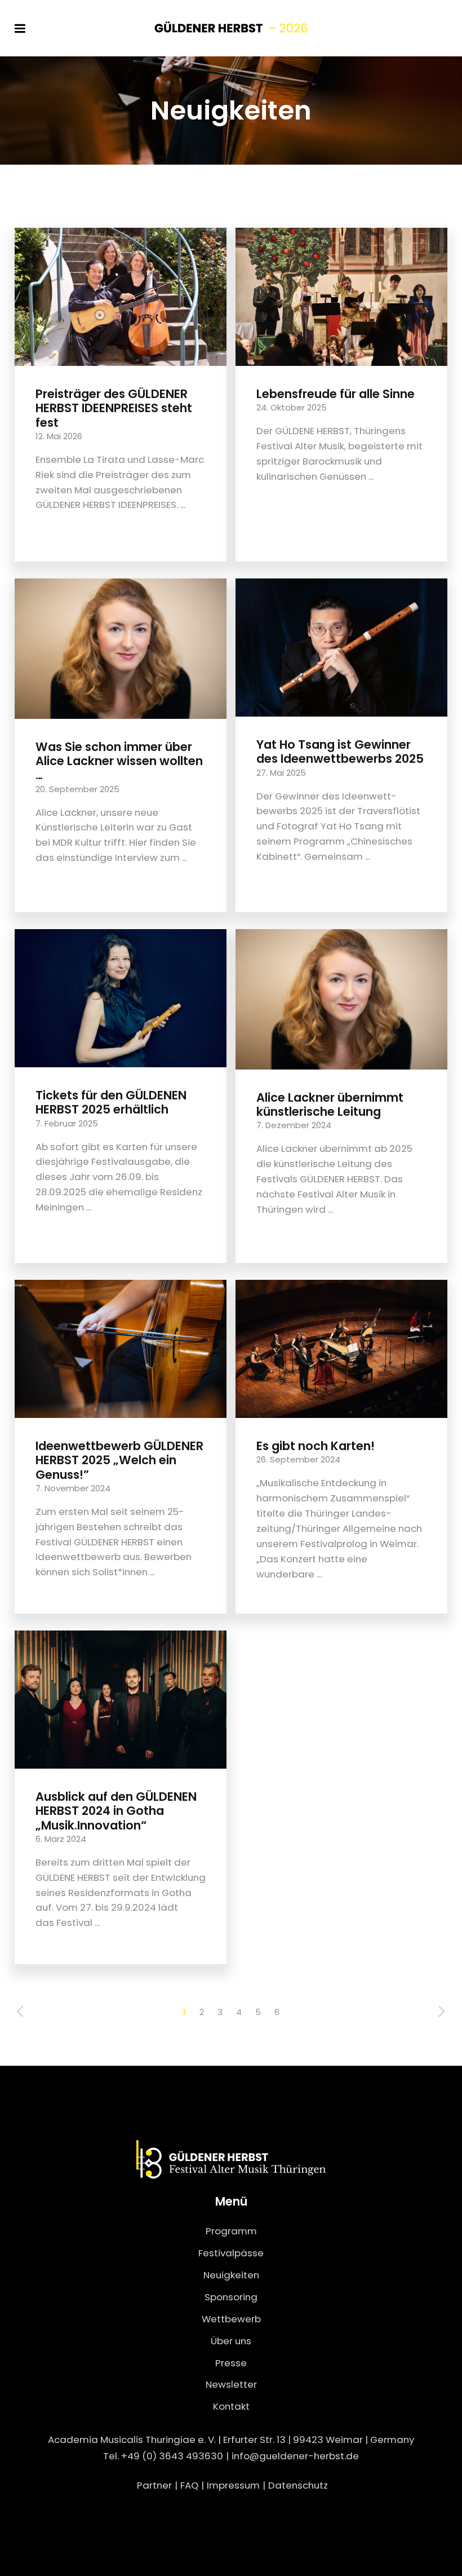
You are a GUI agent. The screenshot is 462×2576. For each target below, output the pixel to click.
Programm (231, 2231)
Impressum (233, 2485)
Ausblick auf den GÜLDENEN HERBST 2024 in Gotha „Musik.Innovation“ (116, 1811)
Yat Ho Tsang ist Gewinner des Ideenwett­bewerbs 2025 (340, 752)
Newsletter (231, 2384)
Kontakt (231, 2406)
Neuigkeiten (231, 2275)
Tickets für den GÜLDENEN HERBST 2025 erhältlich (111, 1102)
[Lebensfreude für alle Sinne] (341, 296)
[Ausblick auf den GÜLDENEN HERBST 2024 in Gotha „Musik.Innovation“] (121, 1699)
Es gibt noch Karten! (316, 1446)
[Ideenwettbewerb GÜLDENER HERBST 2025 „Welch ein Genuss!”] (121, 1348)
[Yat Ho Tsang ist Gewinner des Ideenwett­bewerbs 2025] (341, 647)
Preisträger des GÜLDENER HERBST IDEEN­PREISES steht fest (114, 408)
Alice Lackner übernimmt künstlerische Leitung (330, 1104)
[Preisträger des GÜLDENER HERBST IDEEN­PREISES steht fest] (121, 296)
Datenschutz (298, 2485)
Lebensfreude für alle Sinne (336, 394)
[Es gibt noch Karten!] (341, 1348)
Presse (231, 2363)
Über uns (231, 2341)
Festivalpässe (231, 2253)
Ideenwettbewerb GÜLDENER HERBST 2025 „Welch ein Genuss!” (119, 1460)
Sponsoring (231, 2297)
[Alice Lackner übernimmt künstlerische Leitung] (341, 998)
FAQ (189, 2485)
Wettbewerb (231, 2319)
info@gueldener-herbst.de (295, 2456)
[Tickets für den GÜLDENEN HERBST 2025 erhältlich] (121, 997)
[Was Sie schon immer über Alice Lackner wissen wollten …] (121, 648)
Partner (154, 2485)
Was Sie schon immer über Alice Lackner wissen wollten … (119, 761)
